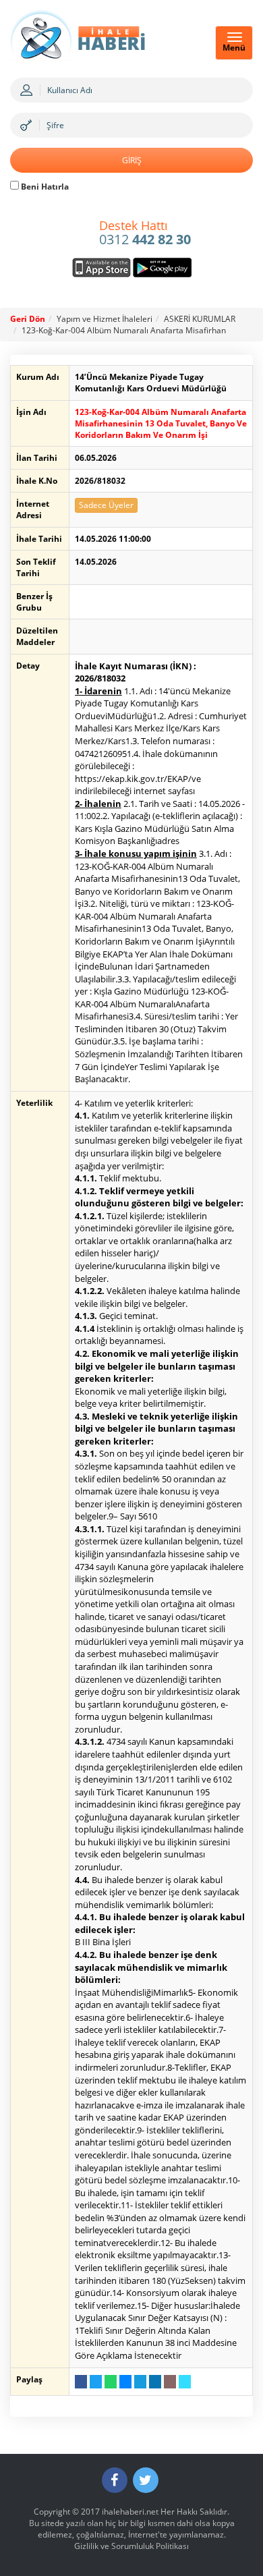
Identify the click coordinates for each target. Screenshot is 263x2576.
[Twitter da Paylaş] (96, 2382)
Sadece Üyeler (106, 505)
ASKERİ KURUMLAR (200, 319)
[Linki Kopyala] (185, 2382)
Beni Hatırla (44, 187)
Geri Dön (28, 319)
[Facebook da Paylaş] (81, 2382)
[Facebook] (115, 2480)
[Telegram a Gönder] (140, 2382)
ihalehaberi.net (130, 2512)
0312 (145, 233)
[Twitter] (146, 2480)
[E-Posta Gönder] (170, 2382)
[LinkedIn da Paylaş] (155, 2382)
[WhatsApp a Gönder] (111, 2382)
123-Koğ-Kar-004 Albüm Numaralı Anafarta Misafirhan (124, 330)
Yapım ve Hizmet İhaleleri (105, 319)
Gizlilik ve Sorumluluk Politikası (131, 2546)
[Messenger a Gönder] (125, 2382)
